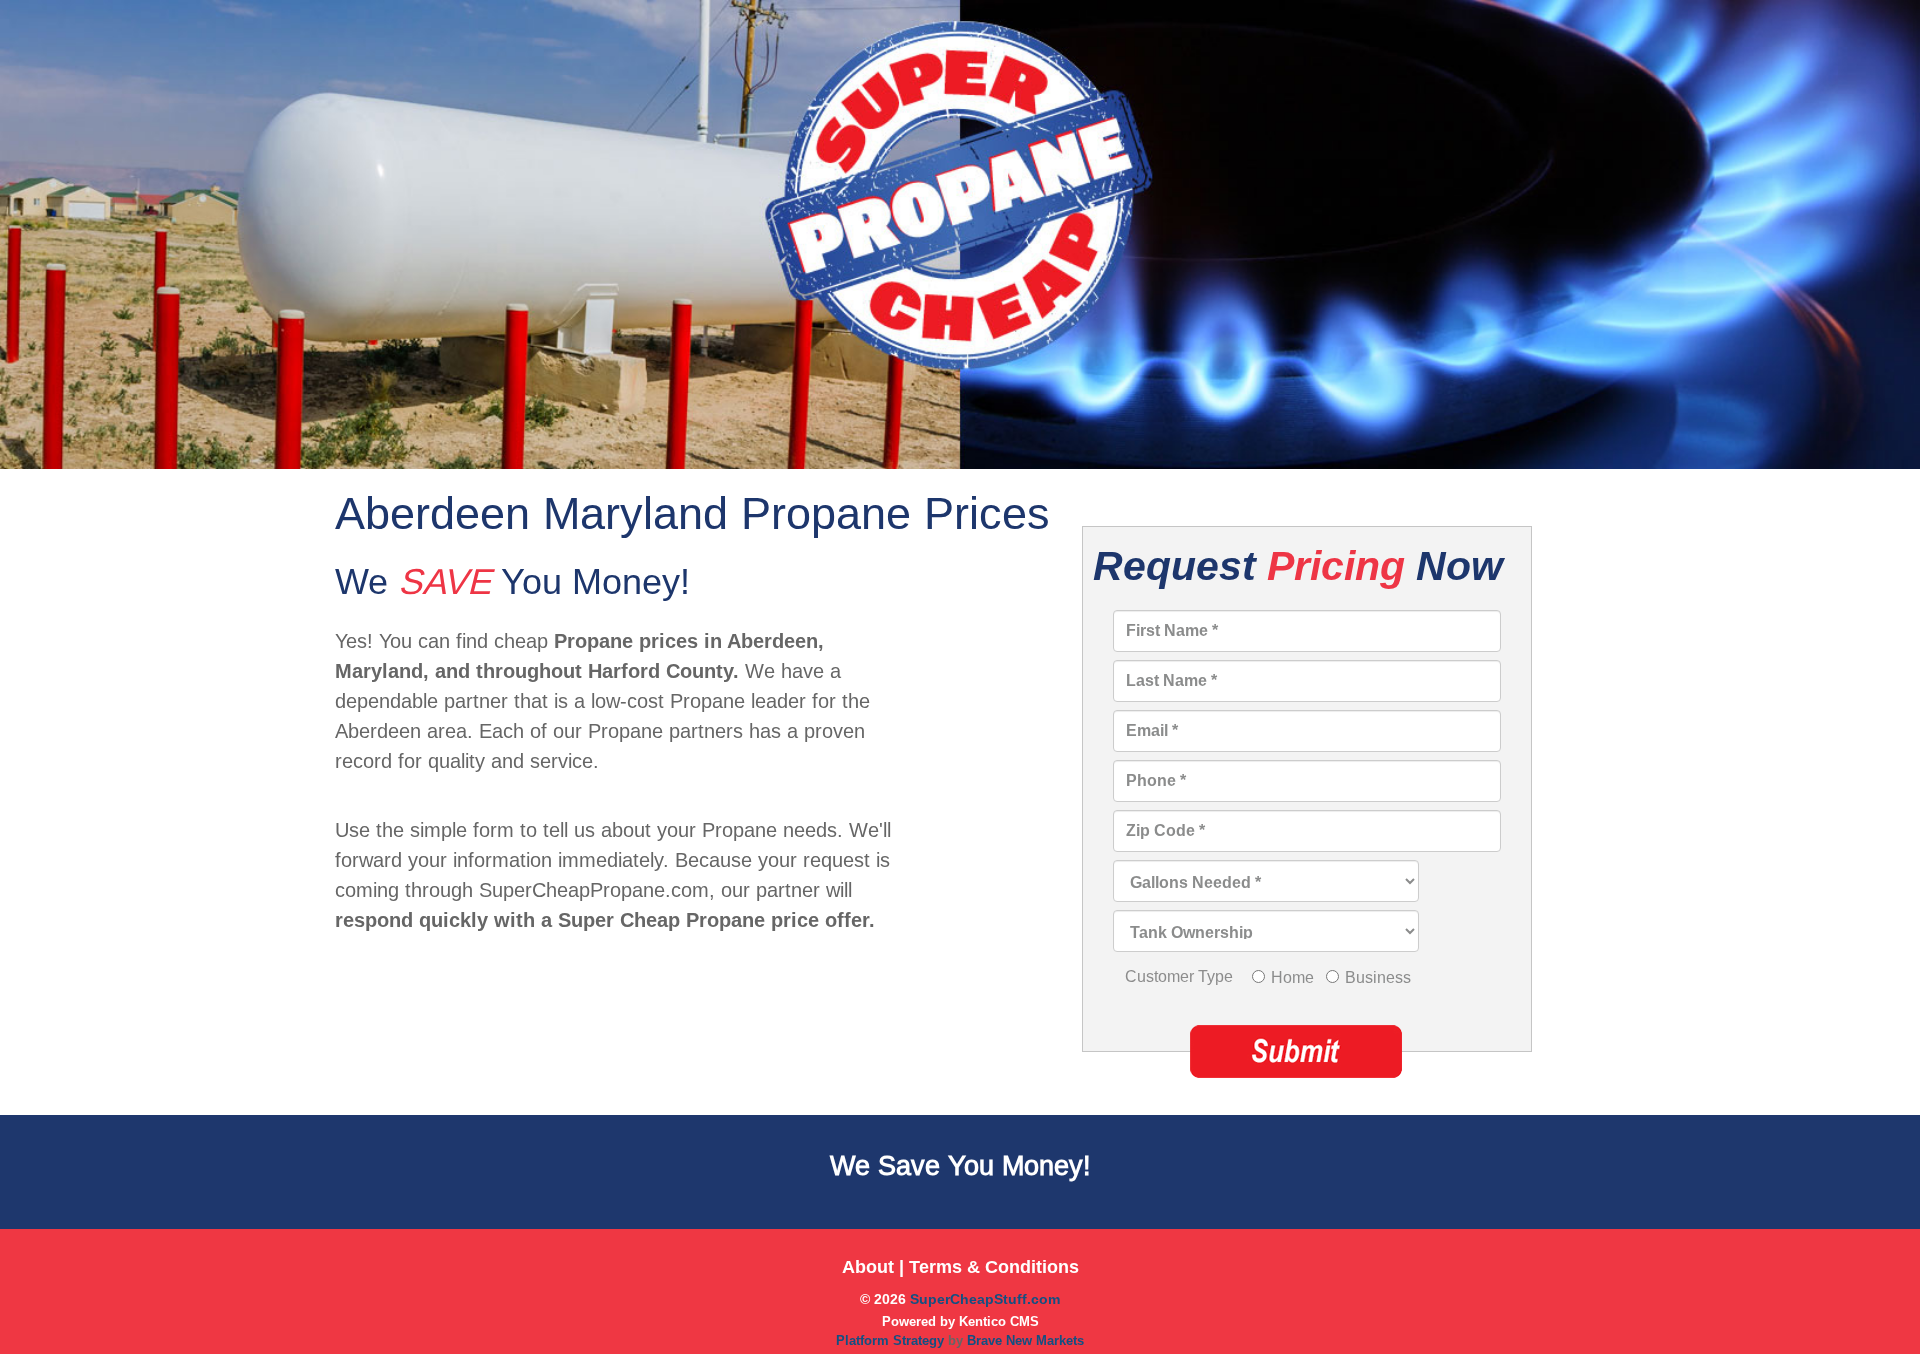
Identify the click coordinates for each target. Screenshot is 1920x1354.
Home (1292, 977)
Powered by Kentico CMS (960, 1321)
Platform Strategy (892, 1340)
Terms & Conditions (994, 1267)
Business (1378, 977)
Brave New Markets (1025, 1340)
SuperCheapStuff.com (985, 1299)
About (868, 1267)
